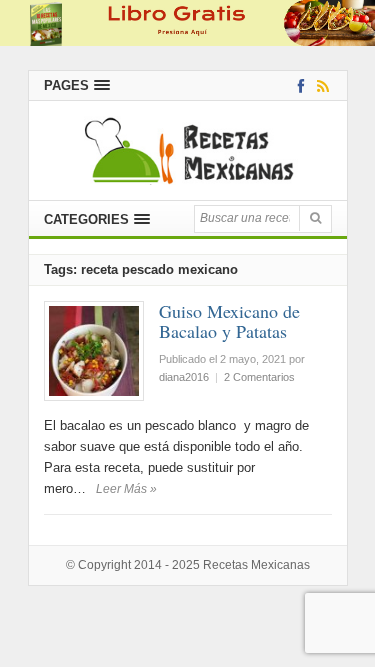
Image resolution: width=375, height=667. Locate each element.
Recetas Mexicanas (256, 565)
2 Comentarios (259, 377)
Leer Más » (126, 489)
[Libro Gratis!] (187, 22)
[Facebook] (297, 85)
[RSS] (319, 85)
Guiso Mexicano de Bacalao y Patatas (229, 321)
